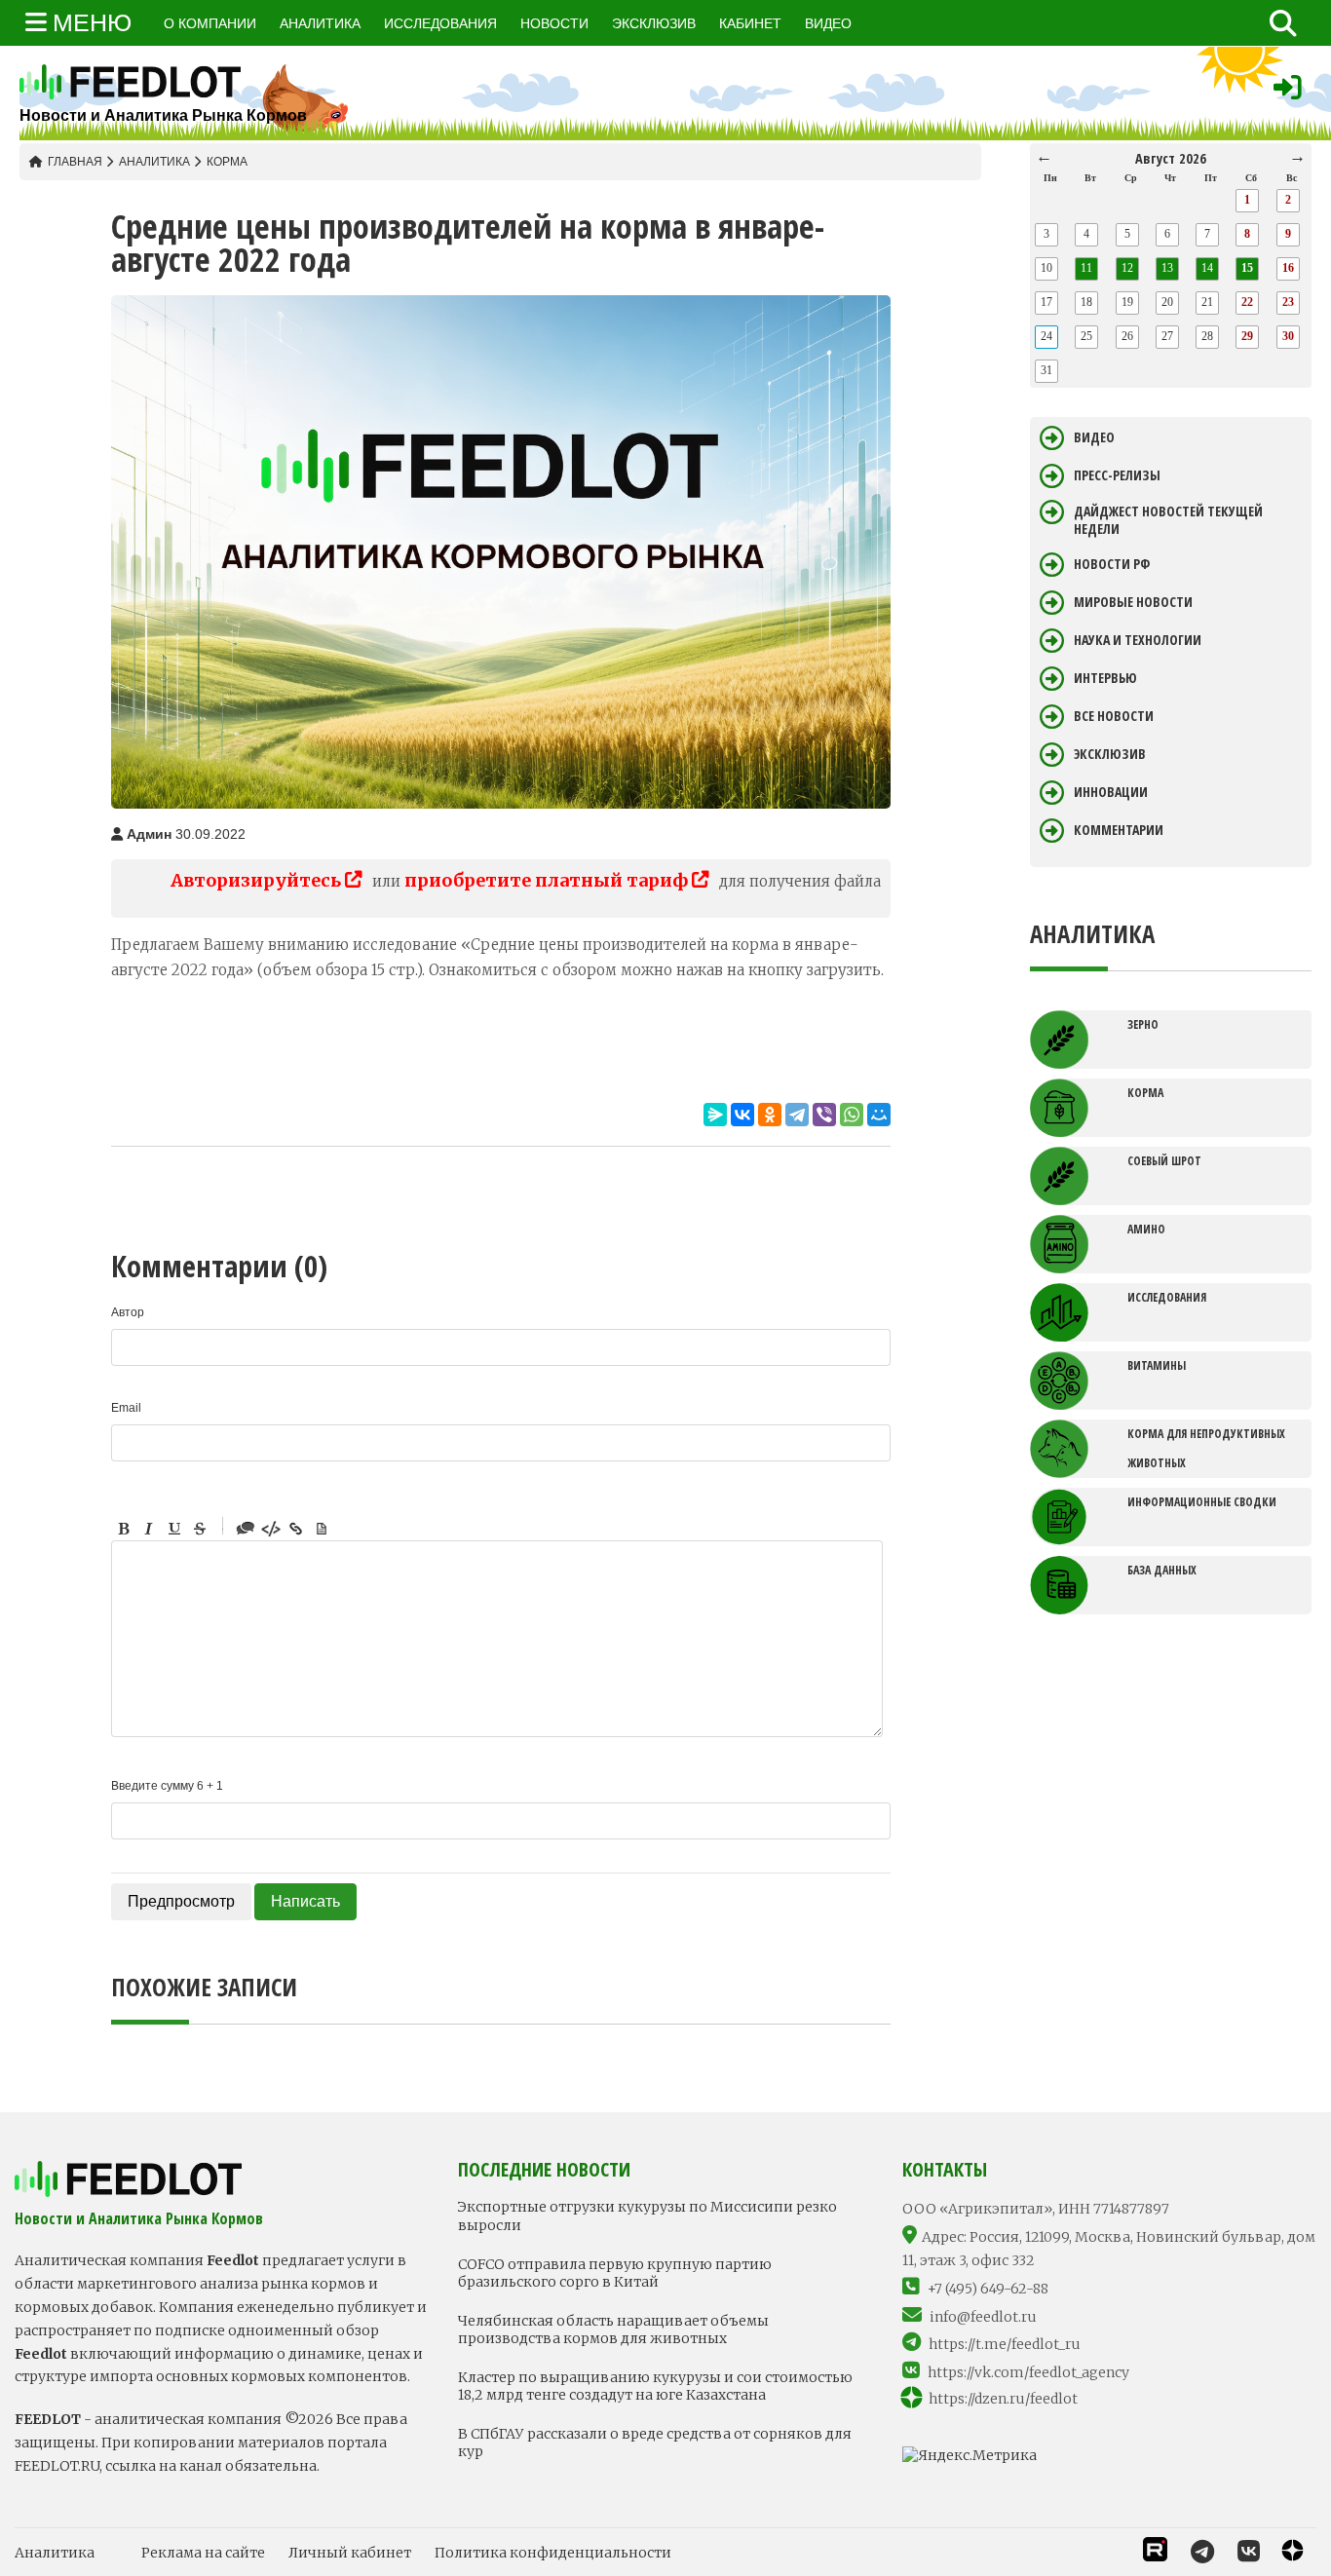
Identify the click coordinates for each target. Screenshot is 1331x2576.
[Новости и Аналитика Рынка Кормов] (163, 82)
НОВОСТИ (554, 23)
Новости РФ (1112, 564)
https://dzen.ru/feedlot (1003, 2399)
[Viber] (824, 1115)
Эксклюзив (1110, 754)
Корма (227, 162)
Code (271, 1529)
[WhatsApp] (852, 1115)
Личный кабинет (350, 2553)
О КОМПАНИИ (210, 23)
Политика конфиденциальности (553, 2553)
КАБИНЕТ (750, 23)
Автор (128, 1312)
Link (296, 1529)
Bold (124, 1529)
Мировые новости (1133, 602)
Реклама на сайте (203, 2553)
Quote (246, 1529)
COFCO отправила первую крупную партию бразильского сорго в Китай (615, 2273)
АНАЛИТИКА (320, 23)
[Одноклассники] (770, 1115)
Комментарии (1119, 830)
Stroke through (200, 1529)
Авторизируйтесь (258, 880)
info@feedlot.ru (983, 2317)
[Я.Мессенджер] (715, 1115)
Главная (75, 162)
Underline (174, 1529)
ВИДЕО (828, 23)
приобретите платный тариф (548, 880)
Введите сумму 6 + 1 (167, 1786)
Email (126, 1408)
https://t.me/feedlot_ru (1005, 2344)
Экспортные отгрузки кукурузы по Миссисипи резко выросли (647, 2216)
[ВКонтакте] (742, 1115)
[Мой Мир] (879, 1115)
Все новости (1114, 716)
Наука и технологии (1138, 640)
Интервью (1105, 678)
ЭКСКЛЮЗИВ (654, 23)
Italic (149, 1529)
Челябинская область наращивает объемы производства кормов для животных (613, 2330)
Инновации (1111, 792)
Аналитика (154, 162)
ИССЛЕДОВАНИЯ (440, 23)
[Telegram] (797, 1115)
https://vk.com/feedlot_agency (1028, 2372)
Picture (322, 1529)
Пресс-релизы (1117, 475)
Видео (1094, 437)
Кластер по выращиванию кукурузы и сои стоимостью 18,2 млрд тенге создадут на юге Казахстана (655, 2386)
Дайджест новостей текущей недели (1168, 520)
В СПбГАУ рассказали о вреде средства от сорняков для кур (655, 2443)
